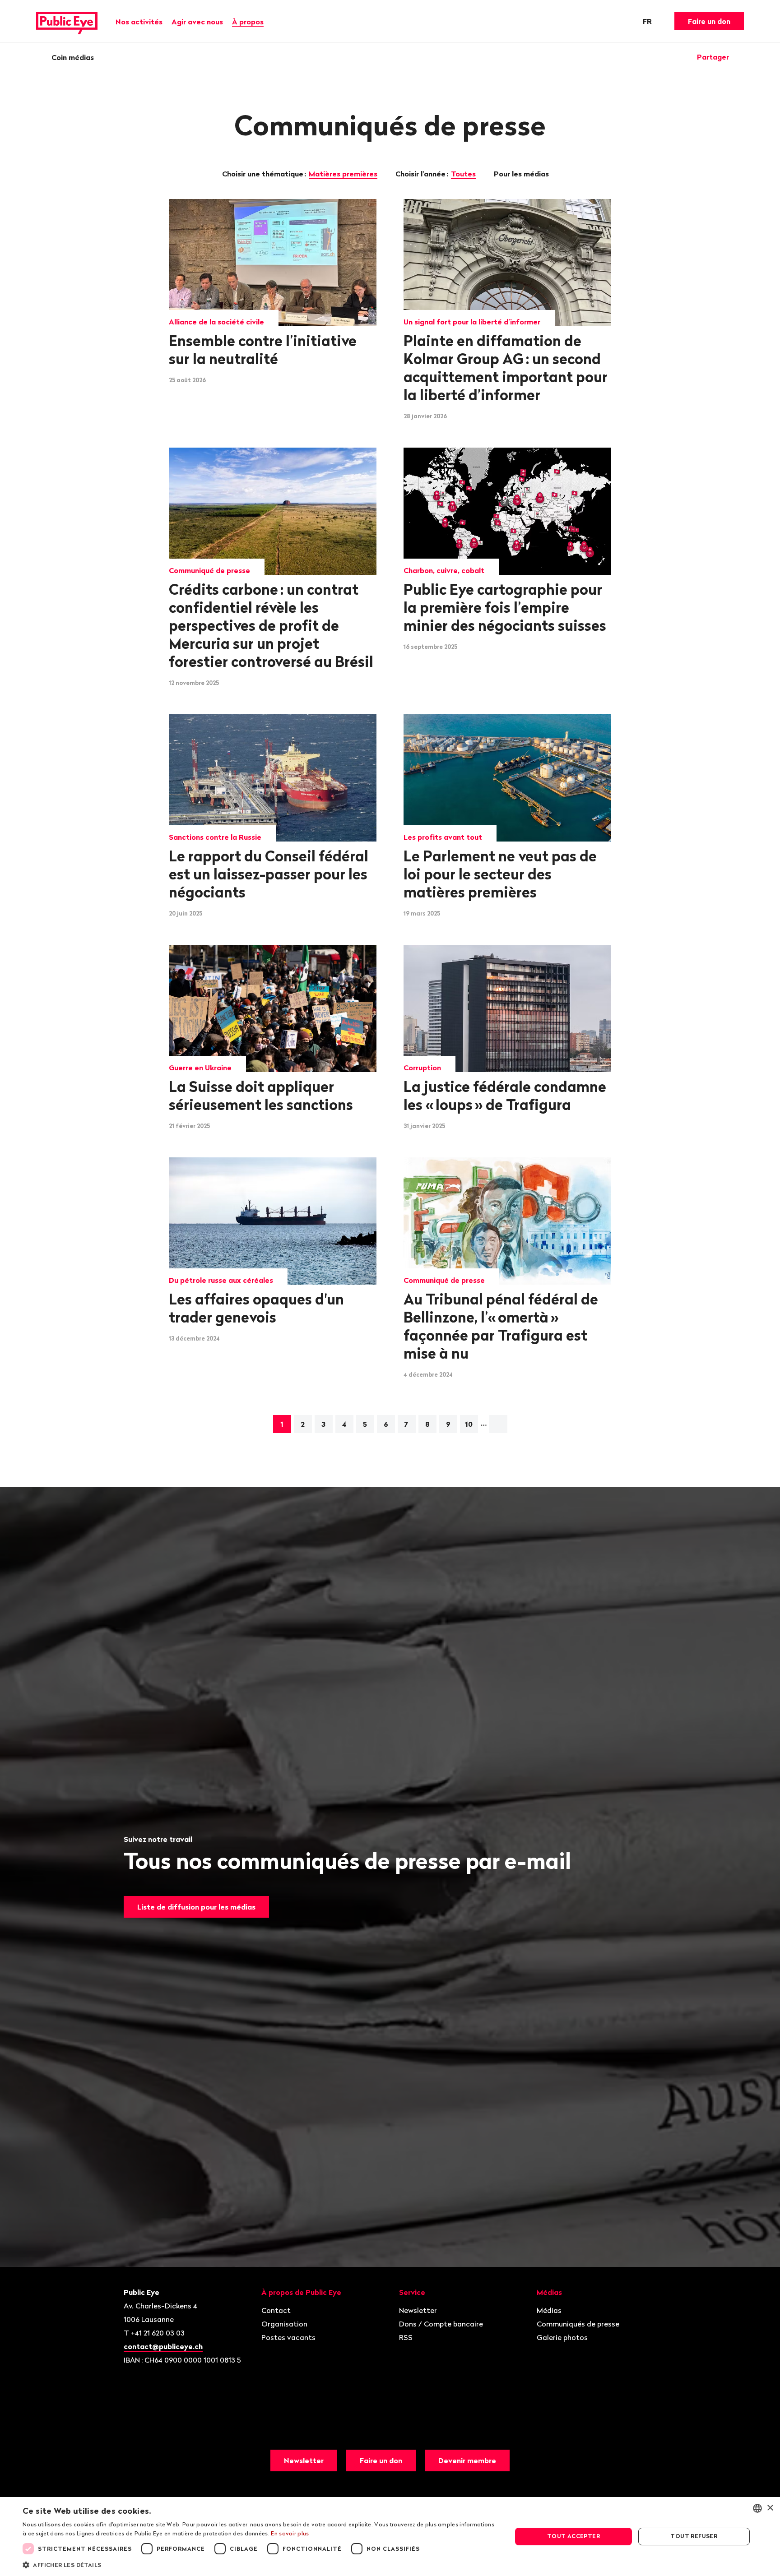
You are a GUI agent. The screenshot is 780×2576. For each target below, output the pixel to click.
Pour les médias (522, 174)
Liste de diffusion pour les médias (196, 1907)
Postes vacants (288, 2337)
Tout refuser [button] (694, 2536)
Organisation (284, 2324)
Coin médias (73, 57)
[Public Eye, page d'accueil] (67, 21)
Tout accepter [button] (573, 2536)
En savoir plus (290, 2533)
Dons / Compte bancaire (441, 2324)
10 (469, 1424)
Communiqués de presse (578, 2324)
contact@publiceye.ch (163, 2346)
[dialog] (390, 2537)
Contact (276, 2310)
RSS (406, 2337)
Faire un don (709, 21)
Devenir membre (467, 2460)
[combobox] (757, 2508)
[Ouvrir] (741, 57)
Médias (549, 2310)
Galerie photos (562, 2337)
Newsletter (418, 2310)
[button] (260, 2564)
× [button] (770, 2508)
